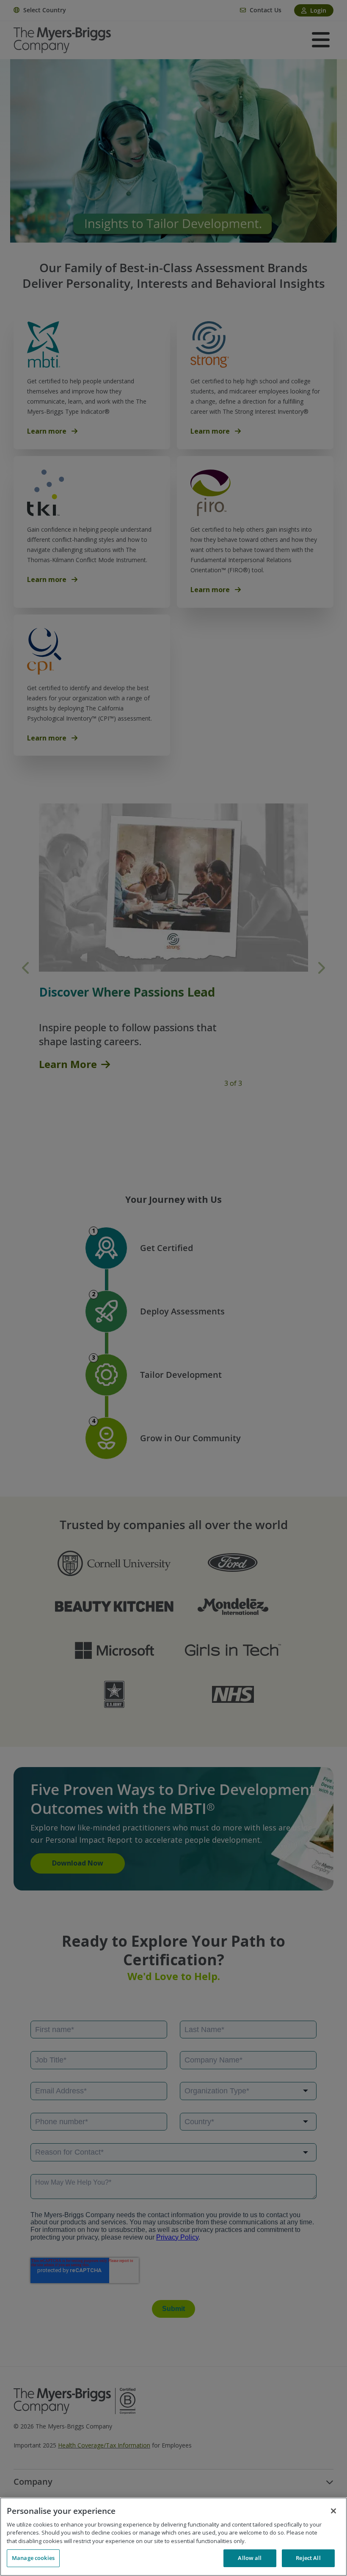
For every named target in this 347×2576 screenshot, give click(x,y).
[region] (173, 2537)
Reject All (308, 2558)
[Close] (333, 2511)
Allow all (250, 2558)
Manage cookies (33, 2558)
